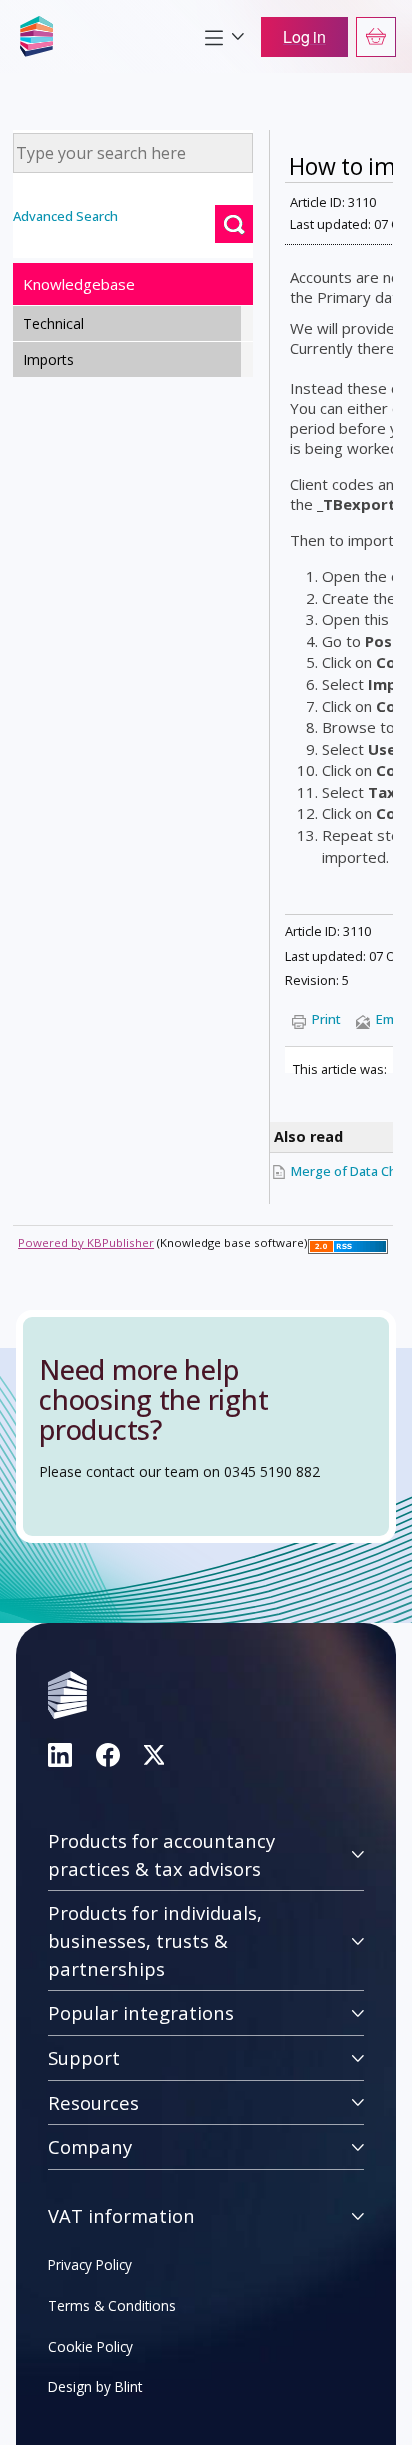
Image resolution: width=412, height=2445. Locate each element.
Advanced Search (65, 216)
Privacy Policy (90, 2264)
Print (326, 1019)
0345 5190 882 (272, 1471)
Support (84, 2057)
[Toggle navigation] (224, 37)
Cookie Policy (90, 2346)
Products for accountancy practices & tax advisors (161, 1854)
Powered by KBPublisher (86, 1242)
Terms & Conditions (112, 2305)
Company (90, 2146)
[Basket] (376, 37)
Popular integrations (141, 2012)
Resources (93, 2102)
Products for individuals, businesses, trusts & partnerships (155, 1940)
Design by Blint (95, 2386)
